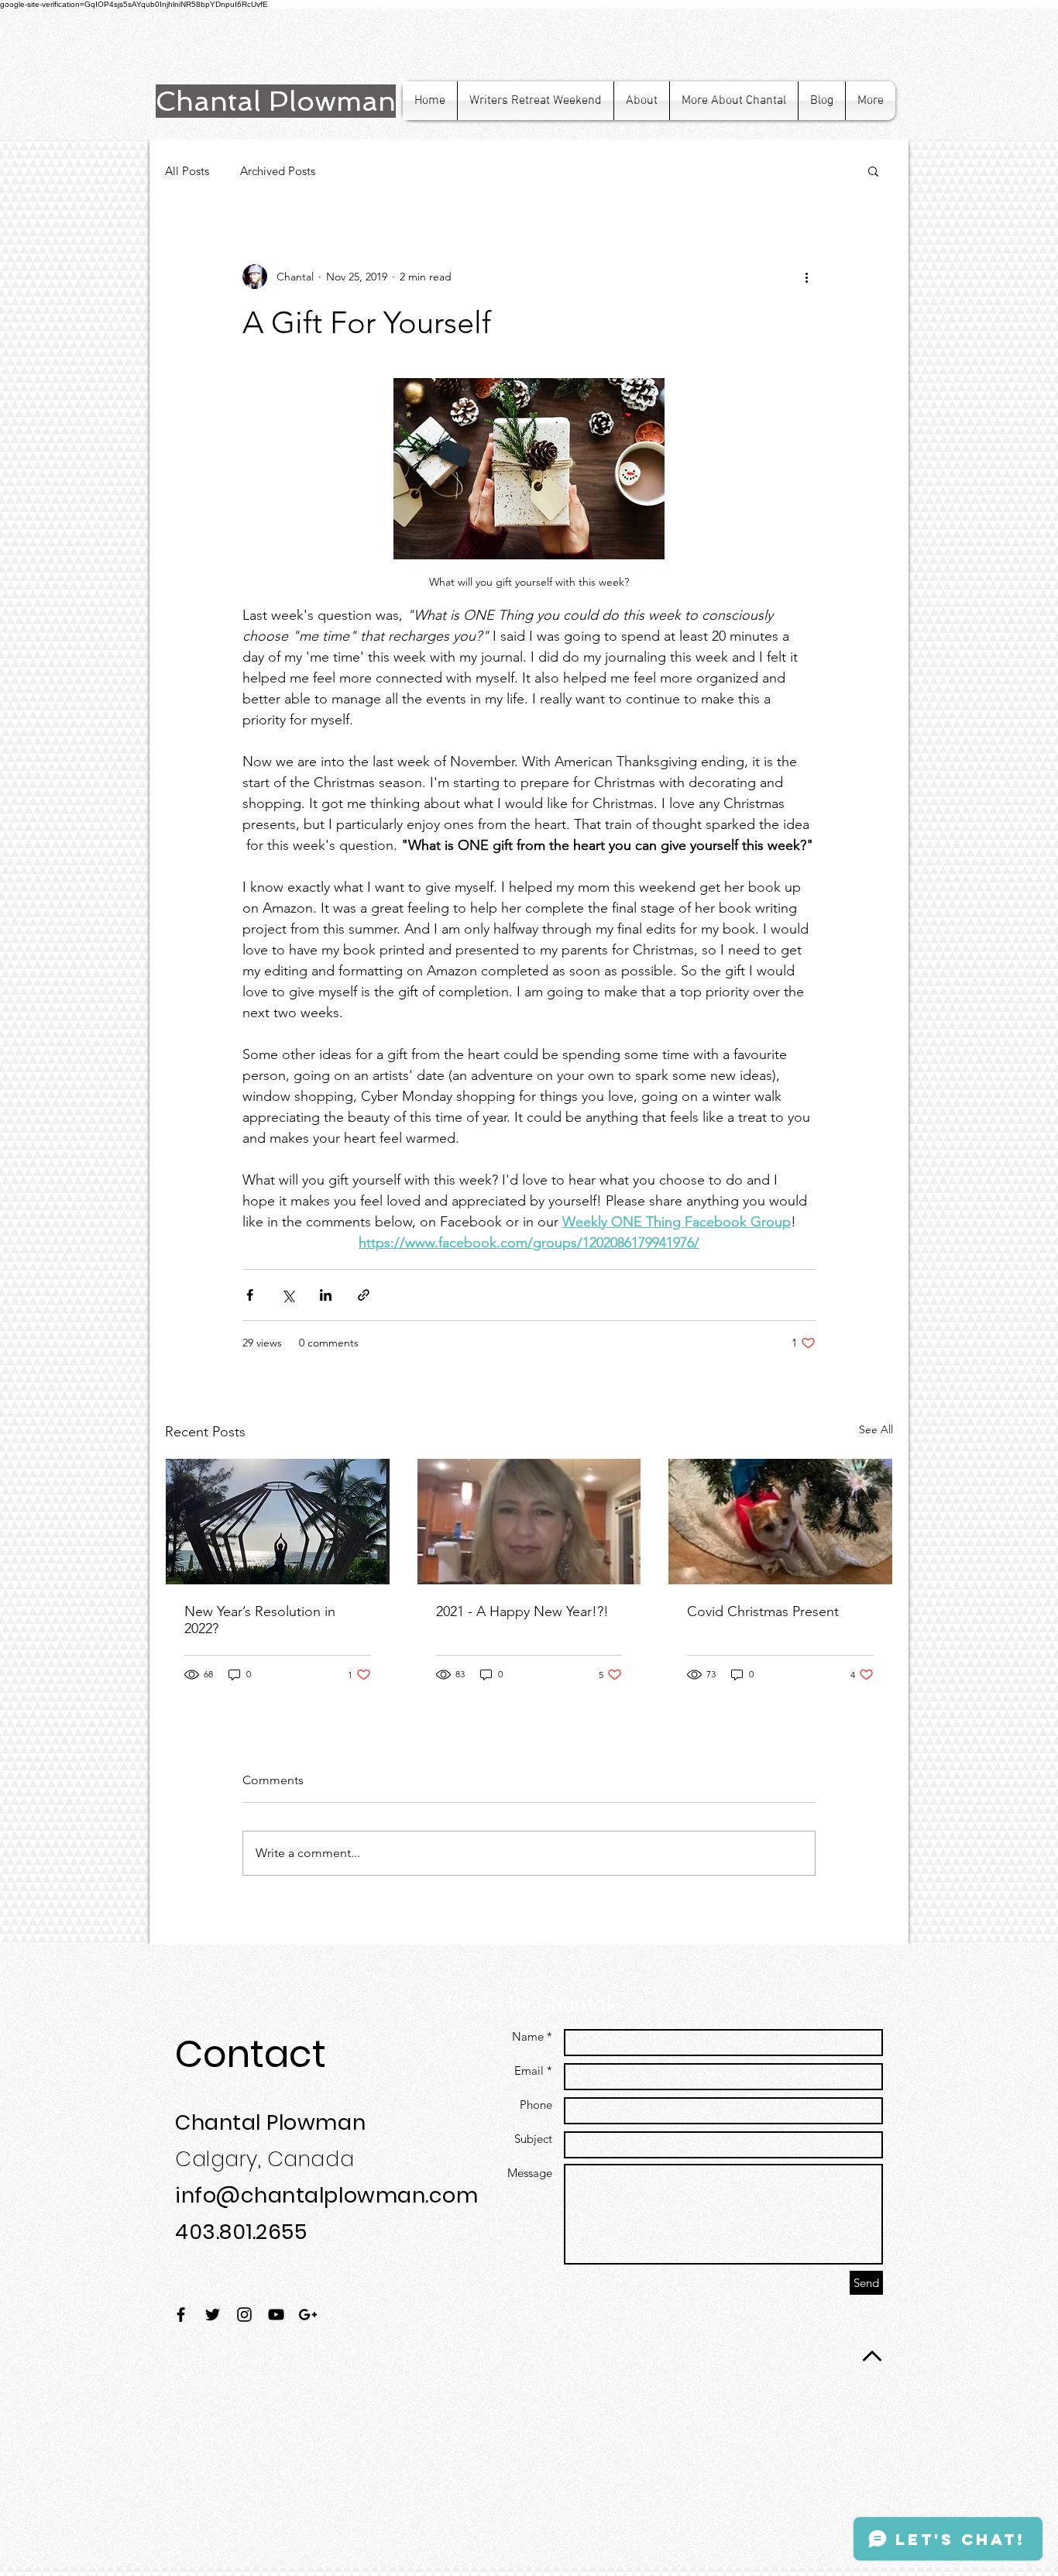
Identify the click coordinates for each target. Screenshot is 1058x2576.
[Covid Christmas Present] (780, 1522)
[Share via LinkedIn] (326, 1295)
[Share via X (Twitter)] (288, 1295)
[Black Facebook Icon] (181, 2315)
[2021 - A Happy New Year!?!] (529, 1522)
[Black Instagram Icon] (244, 2315)
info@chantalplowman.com (326, 2195)
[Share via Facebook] (250, 1295)
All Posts (187, 171)
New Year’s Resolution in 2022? (260, 1620)
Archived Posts (278, 171)
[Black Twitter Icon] (213, 2315)
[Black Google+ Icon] (308, 2315)
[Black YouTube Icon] (276, 2315)
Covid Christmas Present (763, 1611)
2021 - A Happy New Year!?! (522, 1611)
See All (876, 1429)
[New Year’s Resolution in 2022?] (278, 1522)
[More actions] (806, 277)
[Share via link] (364, 1295)
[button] (873, 170)
